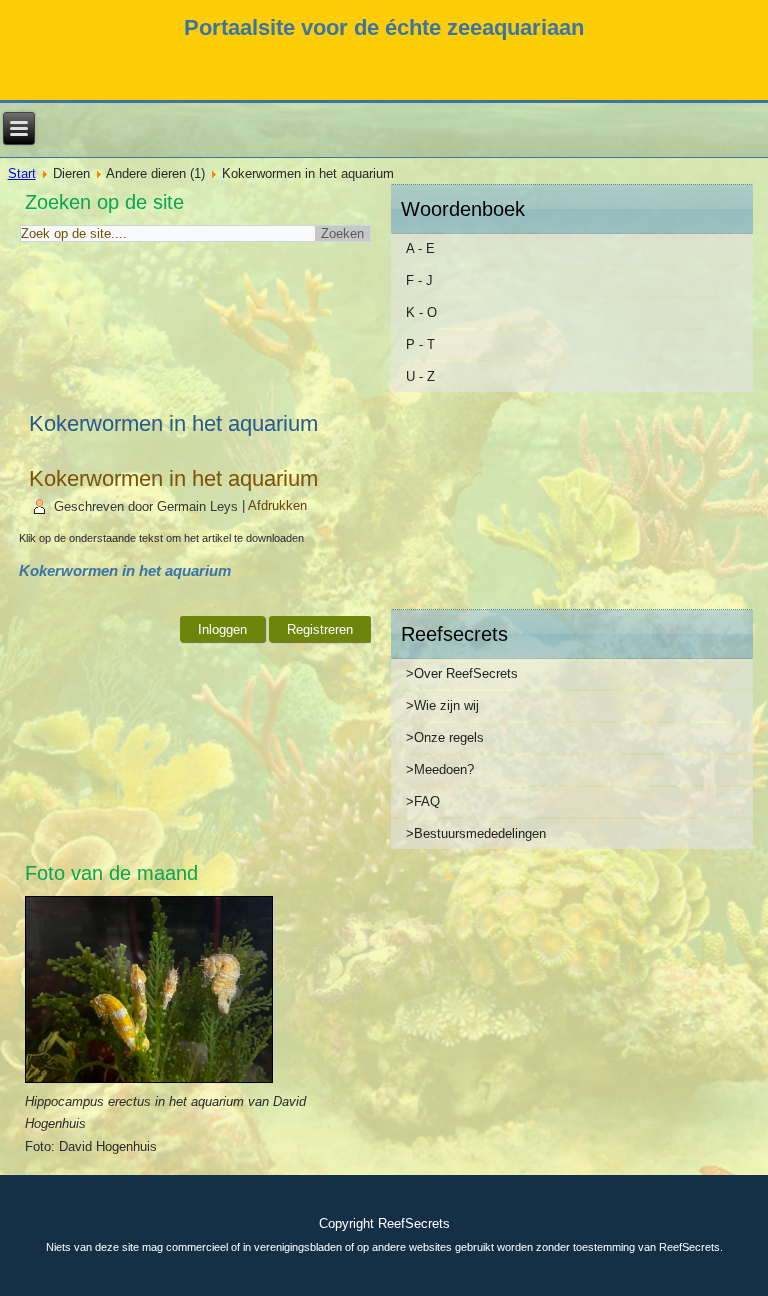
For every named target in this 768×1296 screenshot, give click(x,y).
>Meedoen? (440, 769)
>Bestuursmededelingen (476, 833)
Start (22, 173)
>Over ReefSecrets (462, 673)
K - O (421, 312)
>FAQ (423, 801)
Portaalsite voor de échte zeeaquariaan (384, 27)
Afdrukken (277, 506)
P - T (420, 344)
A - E (420, 248)
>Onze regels (445, 737)
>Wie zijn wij (442, 705)
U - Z (420, 376)
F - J (419, 280)
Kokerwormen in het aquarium (173, 478)
